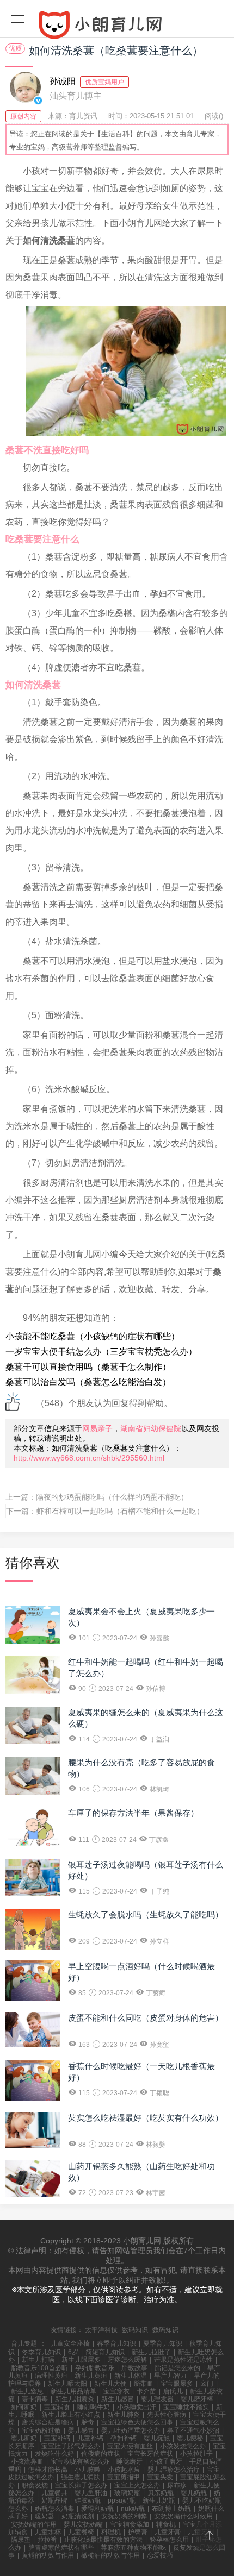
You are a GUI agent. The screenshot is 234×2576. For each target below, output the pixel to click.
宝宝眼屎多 (177, 2384)
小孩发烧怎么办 (183, 2446)
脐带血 (144, 2384)
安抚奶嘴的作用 (34, 2524)
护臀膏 (138, 2532)
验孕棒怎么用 (169, 2540)
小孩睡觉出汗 (137, 2407)
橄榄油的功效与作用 (110, 2555)
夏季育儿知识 (163, 2343)
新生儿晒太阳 (67, 2384)
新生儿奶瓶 (159, 2500)
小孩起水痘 (124, 2470)
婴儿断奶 (24, 2438)
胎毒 (88, 2422)
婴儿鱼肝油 (91, 2493)
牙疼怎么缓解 (127, 2360)
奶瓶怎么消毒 (54, 2509)
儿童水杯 (48, 2532)
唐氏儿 (173, 2391)
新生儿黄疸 (91, 2376)
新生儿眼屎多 (81, 2360)
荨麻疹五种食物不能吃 (133, 2548)
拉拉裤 (47, 2540)
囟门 (207, 2384)
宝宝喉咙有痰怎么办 (80, 2461)
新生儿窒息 (27, 2391)
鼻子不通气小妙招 (193, 2430)
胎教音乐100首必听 (39, 2368)
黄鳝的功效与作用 (48, 2555)
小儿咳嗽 (88, 2470)
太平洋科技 (101, 2330)
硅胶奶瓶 (88, 2500)
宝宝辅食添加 (130, 2524)
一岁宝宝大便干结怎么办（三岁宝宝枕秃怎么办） (101, 1352)
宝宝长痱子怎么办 (81, 2485)
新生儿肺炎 (124, 2415)
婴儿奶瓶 (194, 2493)
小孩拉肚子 (196, 2454)
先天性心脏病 (167, 2415)
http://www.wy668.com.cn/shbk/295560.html (89, 1458)
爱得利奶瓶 (97, 2509)
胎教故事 (134, 2368)
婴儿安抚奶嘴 (83, 2524)
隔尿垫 (21, 2540)
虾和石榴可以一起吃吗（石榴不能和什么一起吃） (120, 1511)
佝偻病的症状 (101, 2454)
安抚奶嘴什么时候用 (183, 2516)
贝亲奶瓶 (161, 2493)
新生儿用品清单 (73, 2391)
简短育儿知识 (105, 2352)
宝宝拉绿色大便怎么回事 (137, 2422)
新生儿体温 (131, 2376)
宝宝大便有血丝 (130, 2446)
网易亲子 (97, 1428)
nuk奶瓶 (133, 2509)
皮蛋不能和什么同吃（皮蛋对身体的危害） (146, 2018)
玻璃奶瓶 (127, 2493)
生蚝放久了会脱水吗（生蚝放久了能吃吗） (146, 1914)
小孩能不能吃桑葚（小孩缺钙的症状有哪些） (93, 1336)
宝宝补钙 (57, 2438)
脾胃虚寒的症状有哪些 (61, 2548)
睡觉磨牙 (130, 2461)
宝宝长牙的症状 (150, 2454)
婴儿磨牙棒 (197, 2399)
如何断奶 (24, 2407)
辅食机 (166, 2524)
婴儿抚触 (157, 2438)
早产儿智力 (170, 2376)
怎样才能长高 (48, 2470)
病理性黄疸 (51, 2376)
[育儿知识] (117, 27)
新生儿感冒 (118, 2399)
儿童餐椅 (81, 2532)
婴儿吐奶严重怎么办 (131, 2430)
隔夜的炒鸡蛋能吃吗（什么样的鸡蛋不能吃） (112, 1497)
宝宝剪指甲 (124, 2477)
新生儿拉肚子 (151, 2352)
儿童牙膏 (168, 2532)
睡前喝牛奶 (94, 2407)
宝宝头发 (160, 2477)
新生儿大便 (110, 2384)
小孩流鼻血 (27, 2461)
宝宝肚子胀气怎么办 (71, 2446)
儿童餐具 (54, 2493)
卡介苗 (146, 2391)
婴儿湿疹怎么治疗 (174, 2470)
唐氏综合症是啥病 (48, 2422)
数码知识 (135, 2330)
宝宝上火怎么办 (137, 2485)
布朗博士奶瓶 (171, 2509)
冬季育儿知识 (41, 2352)
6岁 (73, 2352)
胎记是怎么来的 (177, 2368)
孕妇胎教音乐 (95, 2368)
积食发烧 (35, 2485)
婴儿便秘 (190, 2438)
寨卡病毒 (35, 2399)
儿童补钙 (90, 2438)
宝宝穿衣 (116, 2391)
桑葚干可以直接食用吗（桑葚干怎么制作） (88, 1367)
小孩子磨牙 (166, 2461)
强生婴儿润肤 (81, 2477)
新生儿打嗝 (38, 2360)
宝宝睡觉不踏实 (186, 2407)
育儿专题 (24, 2343)
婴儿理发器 (157, 2399)
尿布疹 (177, 2485)
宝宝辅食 (57, 2407)
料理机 (111, 2532)
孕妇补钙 (124, 2438)
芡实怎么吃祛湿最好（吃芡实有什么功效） (146, 2118)
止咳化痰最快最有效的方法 (103, 2540)
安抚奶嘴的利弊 (124, 2516)
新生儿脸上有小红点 (71, 2415)
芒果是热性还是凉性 (183, 2360)
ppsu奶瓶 (122, 2500)
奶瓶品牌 (54, 2500)
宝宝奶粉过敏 (41, 2430)
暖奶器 (45, 2516)
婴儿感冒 (81, 2430)
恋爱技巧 (160, 2555)
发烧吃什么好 (54, 2454)
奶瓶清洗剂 (78, 2516)
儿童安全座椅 (70, 2343)
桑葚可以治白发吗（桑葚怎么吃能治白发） (88, 1382)
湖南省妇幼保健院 (151, 1428)
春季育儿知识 (116, 2343)
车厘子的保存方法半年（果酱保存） (133, 1813)
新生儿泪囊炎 (75, 2399)
